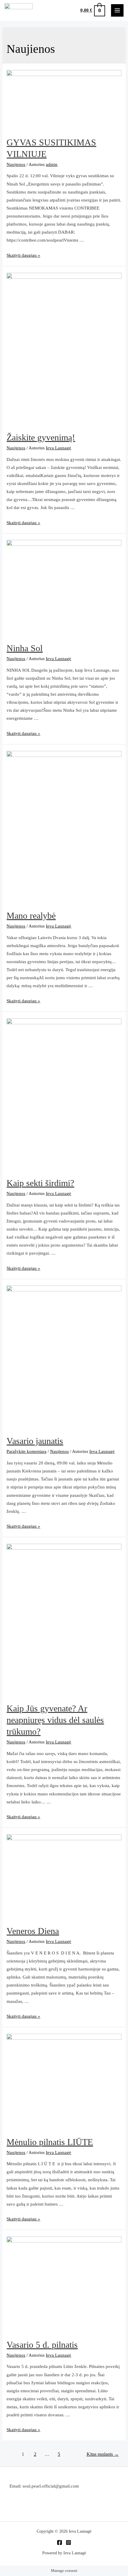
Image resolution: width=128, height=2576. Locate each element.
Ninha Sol (25, 648)
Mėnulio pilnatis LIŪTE (50, 2142)
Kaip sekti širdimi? (40, 1183)
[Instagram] (68, 2542)
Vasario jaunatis (35, 1441)
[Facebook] (60, 2542)
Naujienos (16, 164)
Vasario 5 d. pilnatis (42, 2345)
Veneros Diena (33, 1931)
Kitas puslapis (103, 2454)
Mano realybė (31, 916)
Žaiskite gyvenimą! (41, 437)
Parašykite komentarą (26, 1451)
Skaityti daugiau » (23, 255)
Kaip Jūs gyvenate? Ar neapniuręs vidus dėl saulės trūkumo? (55, 1720)
